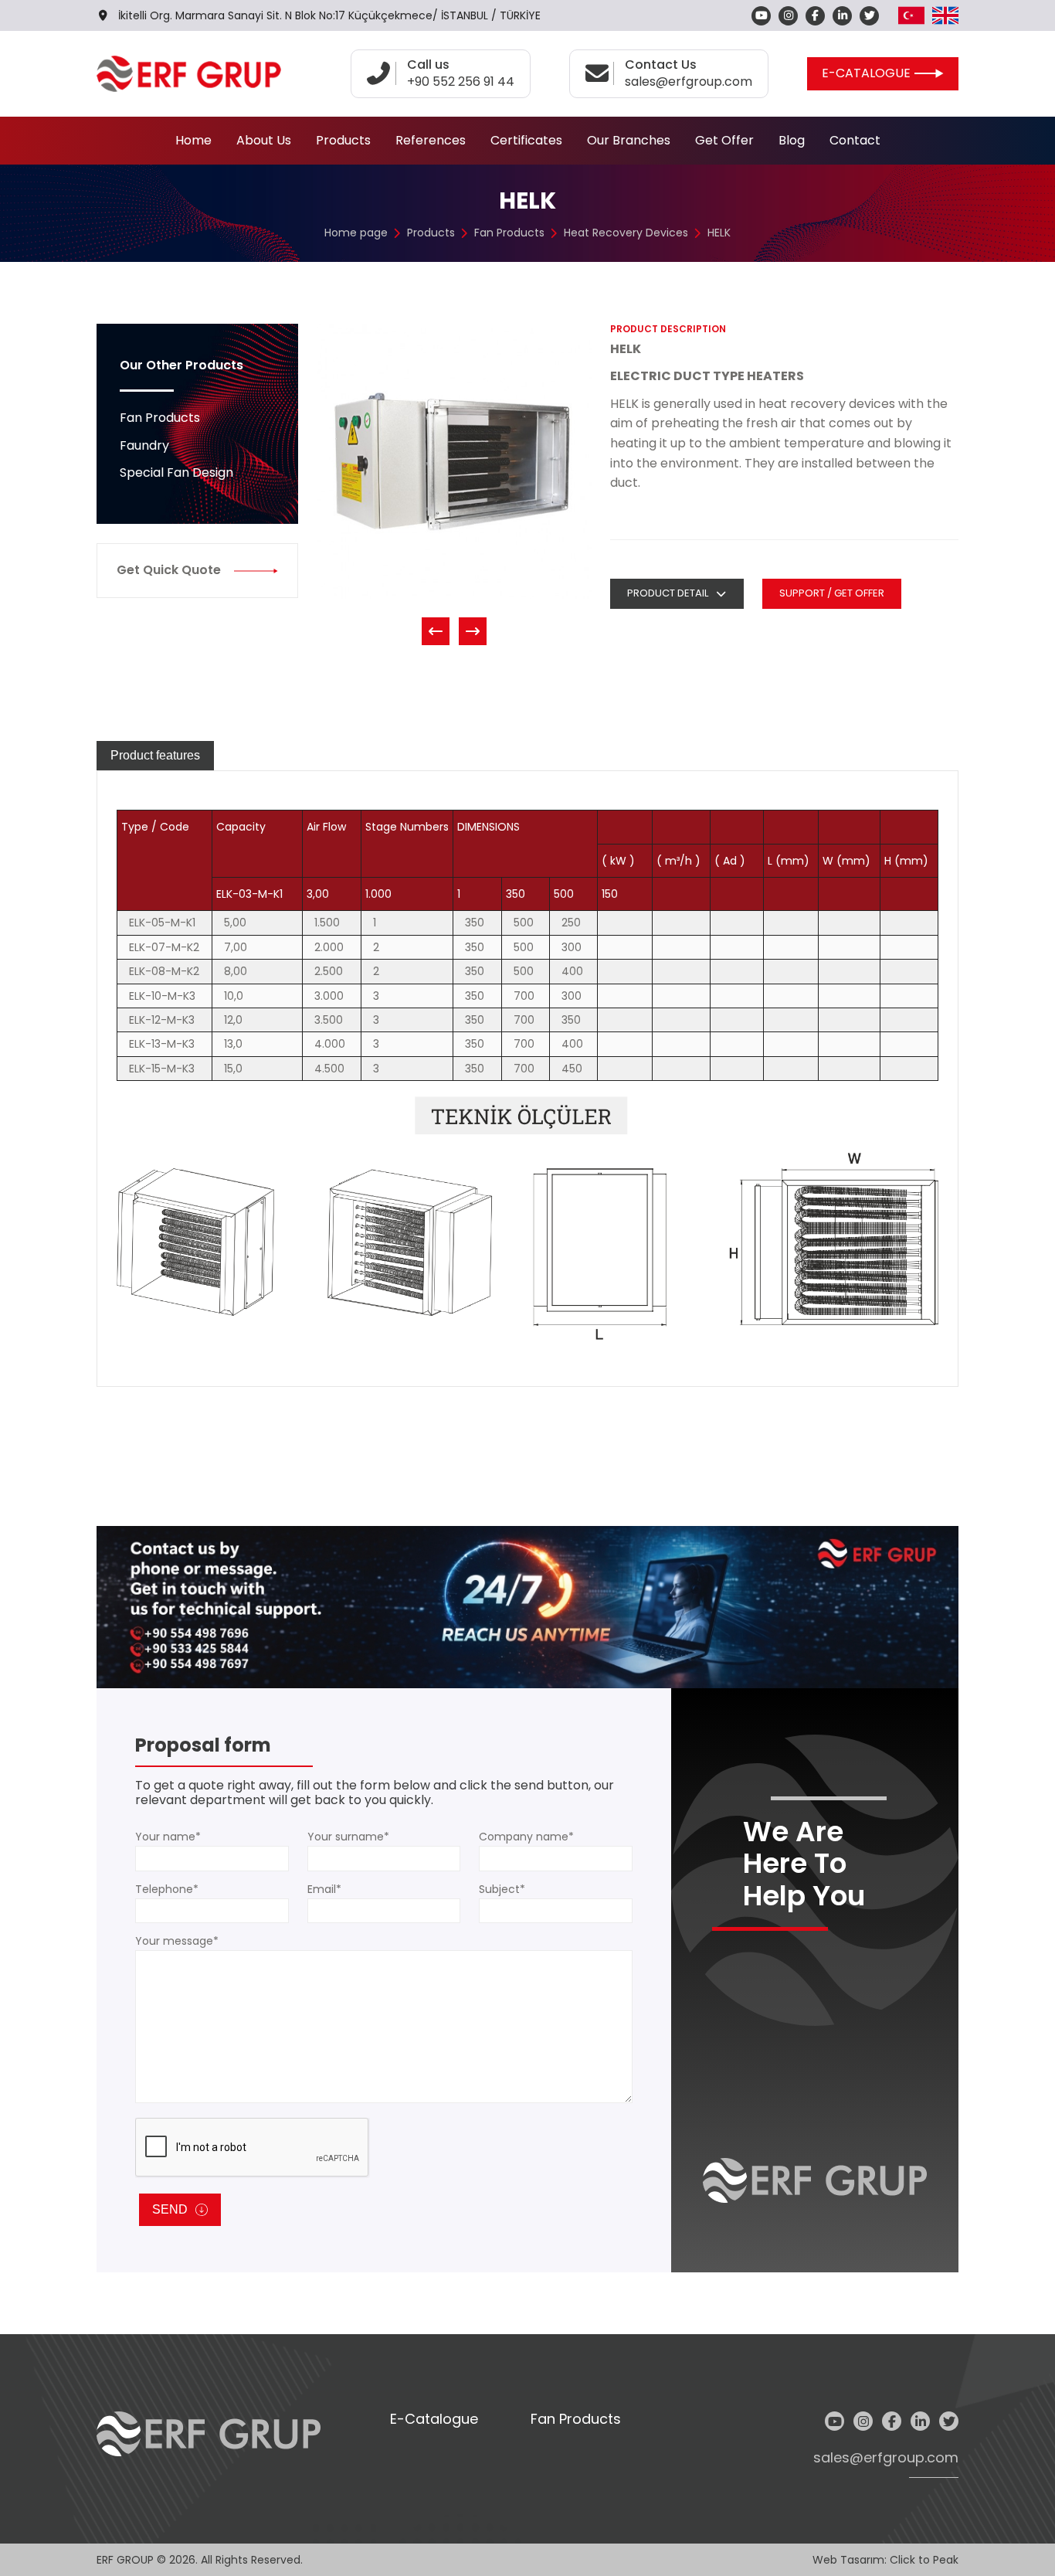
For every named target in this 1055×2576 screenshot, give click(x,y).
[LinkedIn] (842, 16)
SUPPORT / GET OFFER (832, 593)
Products (343, 140)
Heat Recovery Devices (626, 233)
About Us (264, 140)
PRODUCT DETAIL (668, 593)
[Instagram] (788, 16)
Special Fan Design (176, 472)
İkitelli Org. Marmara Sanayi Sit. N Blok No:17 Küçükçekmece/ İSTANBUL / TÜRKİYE (329, 15)
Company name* (526, 1837)
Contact (855, 140)
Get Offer (724, 140)
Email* (324, 1889)
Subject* (502, 1889)
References (431, 140)
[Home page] (189, 74)
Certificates (526, 140)
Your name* (168, 1837)
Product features (155, 755)
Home (193, 140)
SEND (170, 2209)
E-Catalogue (434, 2420)
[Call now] (527, 1606)
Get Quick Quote (169, 570)
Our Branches (629, 140)
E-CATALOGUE (866, 73)
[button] (436, 631)
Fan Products (509, 233)
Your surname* (348, 1837)
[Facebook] (815, 16)
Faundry (144, 445)
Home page (356, 233)
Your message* (177, 1941)
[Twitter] (869, 16)
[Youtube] (761, 16)
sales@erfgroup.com (886, 2458)
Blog (792, 140)
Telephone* (167, 1889)
